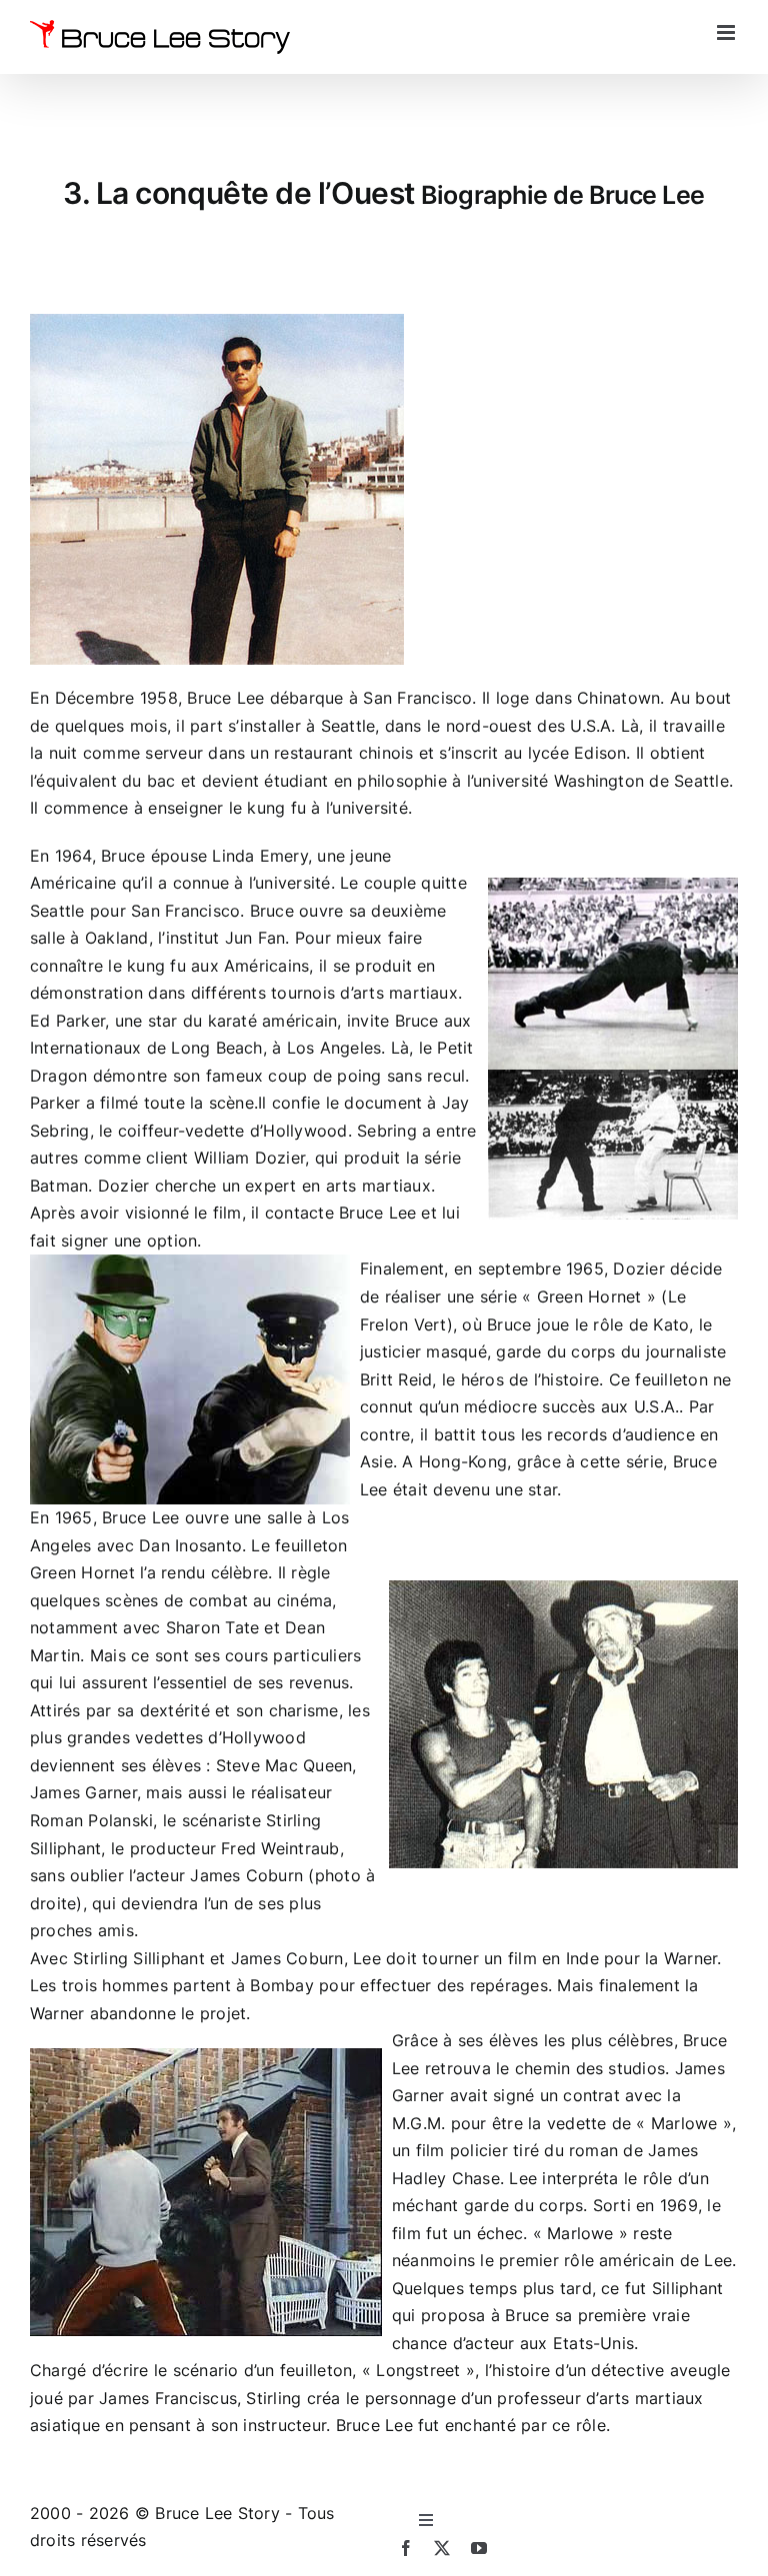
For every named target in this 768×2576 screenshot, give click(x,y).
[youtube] (479, 2548)
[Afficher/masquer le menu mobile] (727, 32)
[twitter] (442, 2548)
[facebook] (406, 2548)
